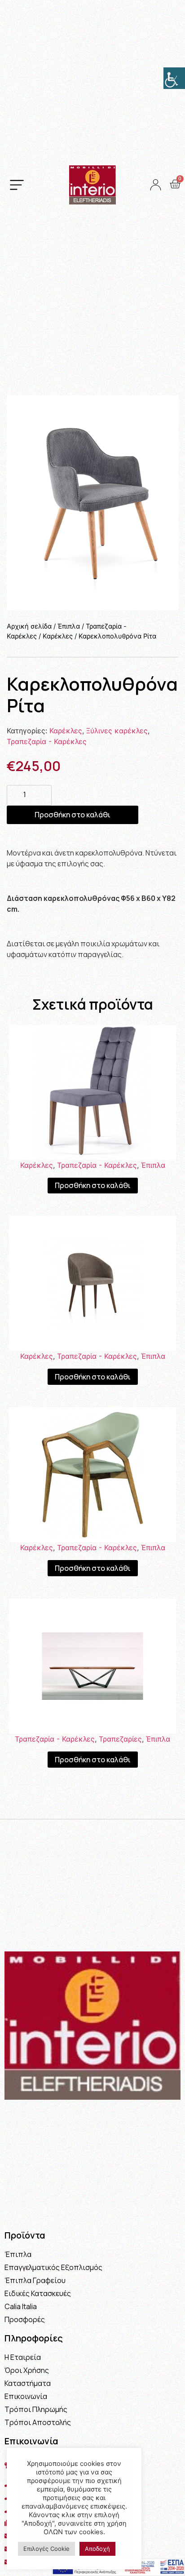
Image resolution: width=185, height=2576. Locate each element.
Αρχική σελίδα (29, 626)
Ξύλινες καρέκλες (117, 731)
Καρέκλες (58, 636)
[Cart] (175, 184)
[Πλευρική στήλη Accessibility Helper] (174, 78)
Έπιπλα (69, 626)
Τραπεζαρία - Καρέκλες (47, 741)
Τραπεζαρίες (120, 1739)
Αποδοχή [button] (97, 2549)
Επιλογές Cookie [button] (46, 2549)
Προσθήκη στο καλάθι (73, 815)
